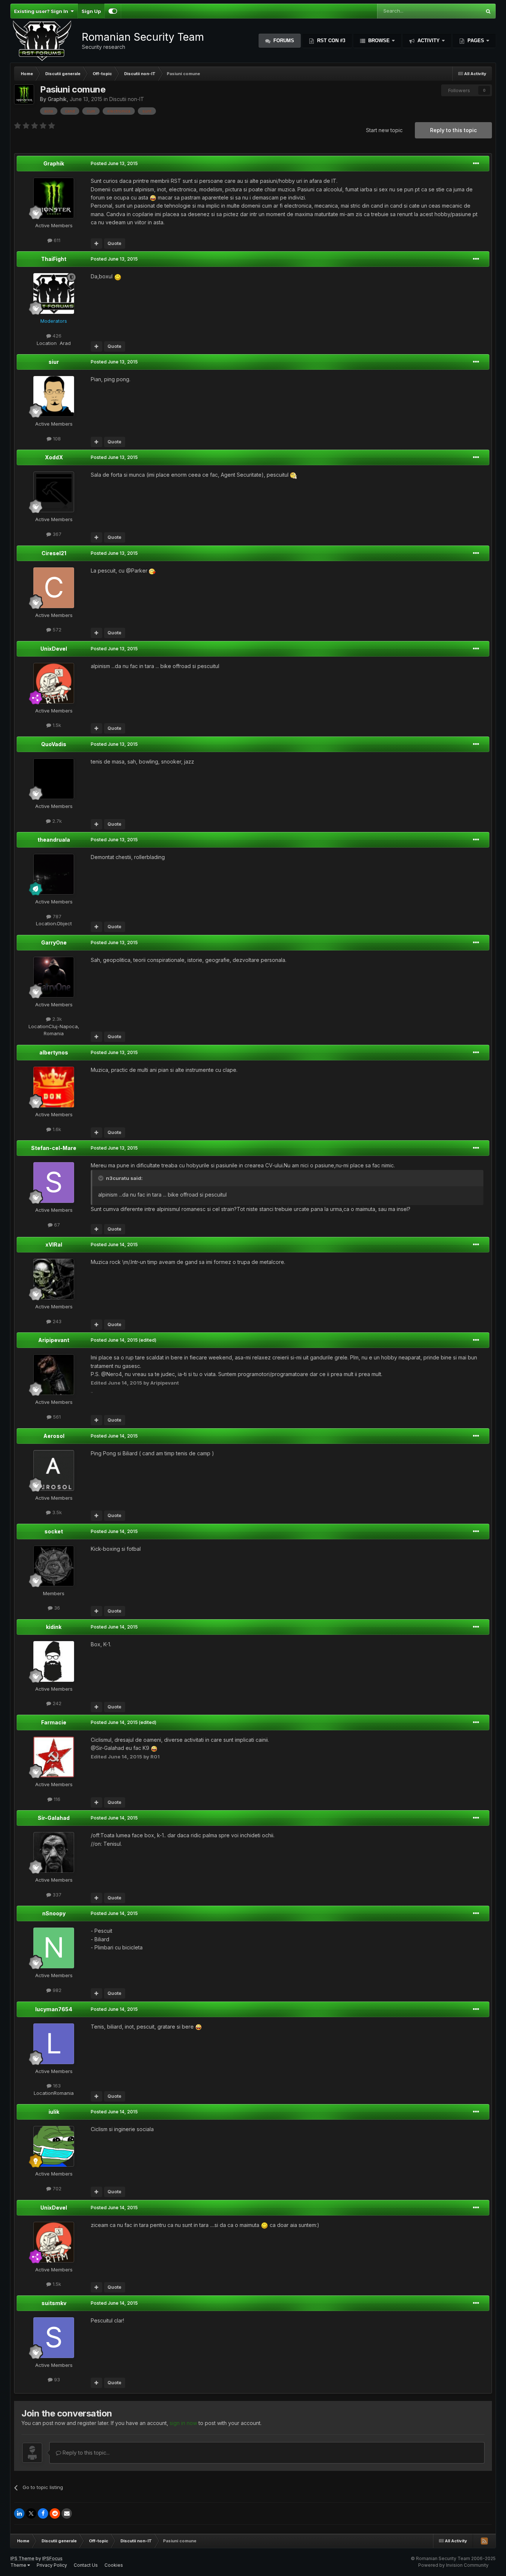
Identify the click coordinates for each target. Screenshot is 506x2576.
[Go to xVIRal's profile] (54, 1279)
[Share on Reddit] (55, 2513)
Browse (379, 41)
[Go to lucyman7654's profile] (54, 2044)
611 (56, 240)
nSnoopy (54, 1913)
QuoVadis (54, 744)
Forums (283, 41)
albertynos (54, 1052)
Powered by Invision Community (453, 2565)
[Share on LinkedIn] (19, 2513)
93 (56, 2379)
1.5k (56, 725)
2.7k (56, 821)
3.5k (56, 1512)
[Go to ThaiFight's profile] (54, 294)
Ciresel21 (54, 553)
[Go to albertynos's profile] (54, 1087)
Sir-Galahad (54, 1818)
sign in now (183, 2423)
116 (56, 1799)
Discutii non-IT (127, 99)
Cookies (114, 2565)
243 (56, 1321)
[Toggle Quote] (101, 1178)
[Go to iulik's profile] (54, 2146)
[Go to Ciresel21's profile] (54, 588)
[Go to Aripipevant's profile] (54, 1375)
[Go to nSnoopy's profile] (54, 1948)
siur (54, 362)
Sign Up (91, 11)
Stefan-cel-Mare (54, 1148)
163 (56, 2086)
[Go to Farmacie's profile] (54, 1757)
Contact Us (86, 2565)
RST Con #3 (330, 41)
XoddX (54, 457)
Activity (429, 41)
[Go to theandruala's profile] (54, 874)
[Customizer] (113, 11)
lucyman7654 (54, 2009)
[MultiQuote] (96, 244)
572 (56, 630)
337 (56, 1895)
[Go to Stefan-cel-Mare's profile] (54, 1183)
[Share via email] (67, 2513)
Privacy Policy (52, 2565)
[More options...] (476, 164)
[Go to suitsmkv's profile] (54, 2338)
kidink (54, 1627)
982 (56, 1990)
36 (56, 1608)
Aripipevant (54, 1340)
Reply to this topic (453, 130)
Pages (476, 41)
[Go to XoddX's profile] (54, 492)
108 (56, 439)
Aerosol (54, 1436)
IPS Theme (22, 2558)
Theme (19, 2565)
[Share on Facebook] (43, 2513)
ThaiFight (54, 259)
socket (54, 1531)
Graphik (57, 99)
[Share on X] (31, 2513)
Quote (114, 243)
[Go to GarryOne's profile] (54, 977)
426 (56, 336)
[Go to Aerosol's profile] (54, 1470)
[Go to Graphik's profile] (24, 94)
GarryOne (54, 942)
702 (56, 2188)
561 (56, 1417)
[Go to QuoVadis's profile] (54, 779)
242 (56, 1703)
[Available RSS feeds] (484, 2541)
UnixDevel (54, 649)
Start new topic (384, 130)
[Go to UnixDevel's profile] (54, 683)
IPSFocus (52, 2558)
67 (56, 1225)
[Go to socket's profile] (54, 1566)
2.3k (56, 1019)
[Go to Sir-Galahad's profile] (54, 1852)
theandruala (54, 840)
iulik (54, 2112)
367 (56, 534)
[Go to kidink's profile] (54, 1661)
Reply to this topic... (85, 2453)
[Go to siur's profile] (54, 396)
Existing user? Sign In (42, 11)
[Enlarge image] (153, 197)
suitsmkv (54, 2303)
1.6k (56, 1129)
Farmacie (54, 1722)
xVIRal (54, 1245)
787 (56, 916)
